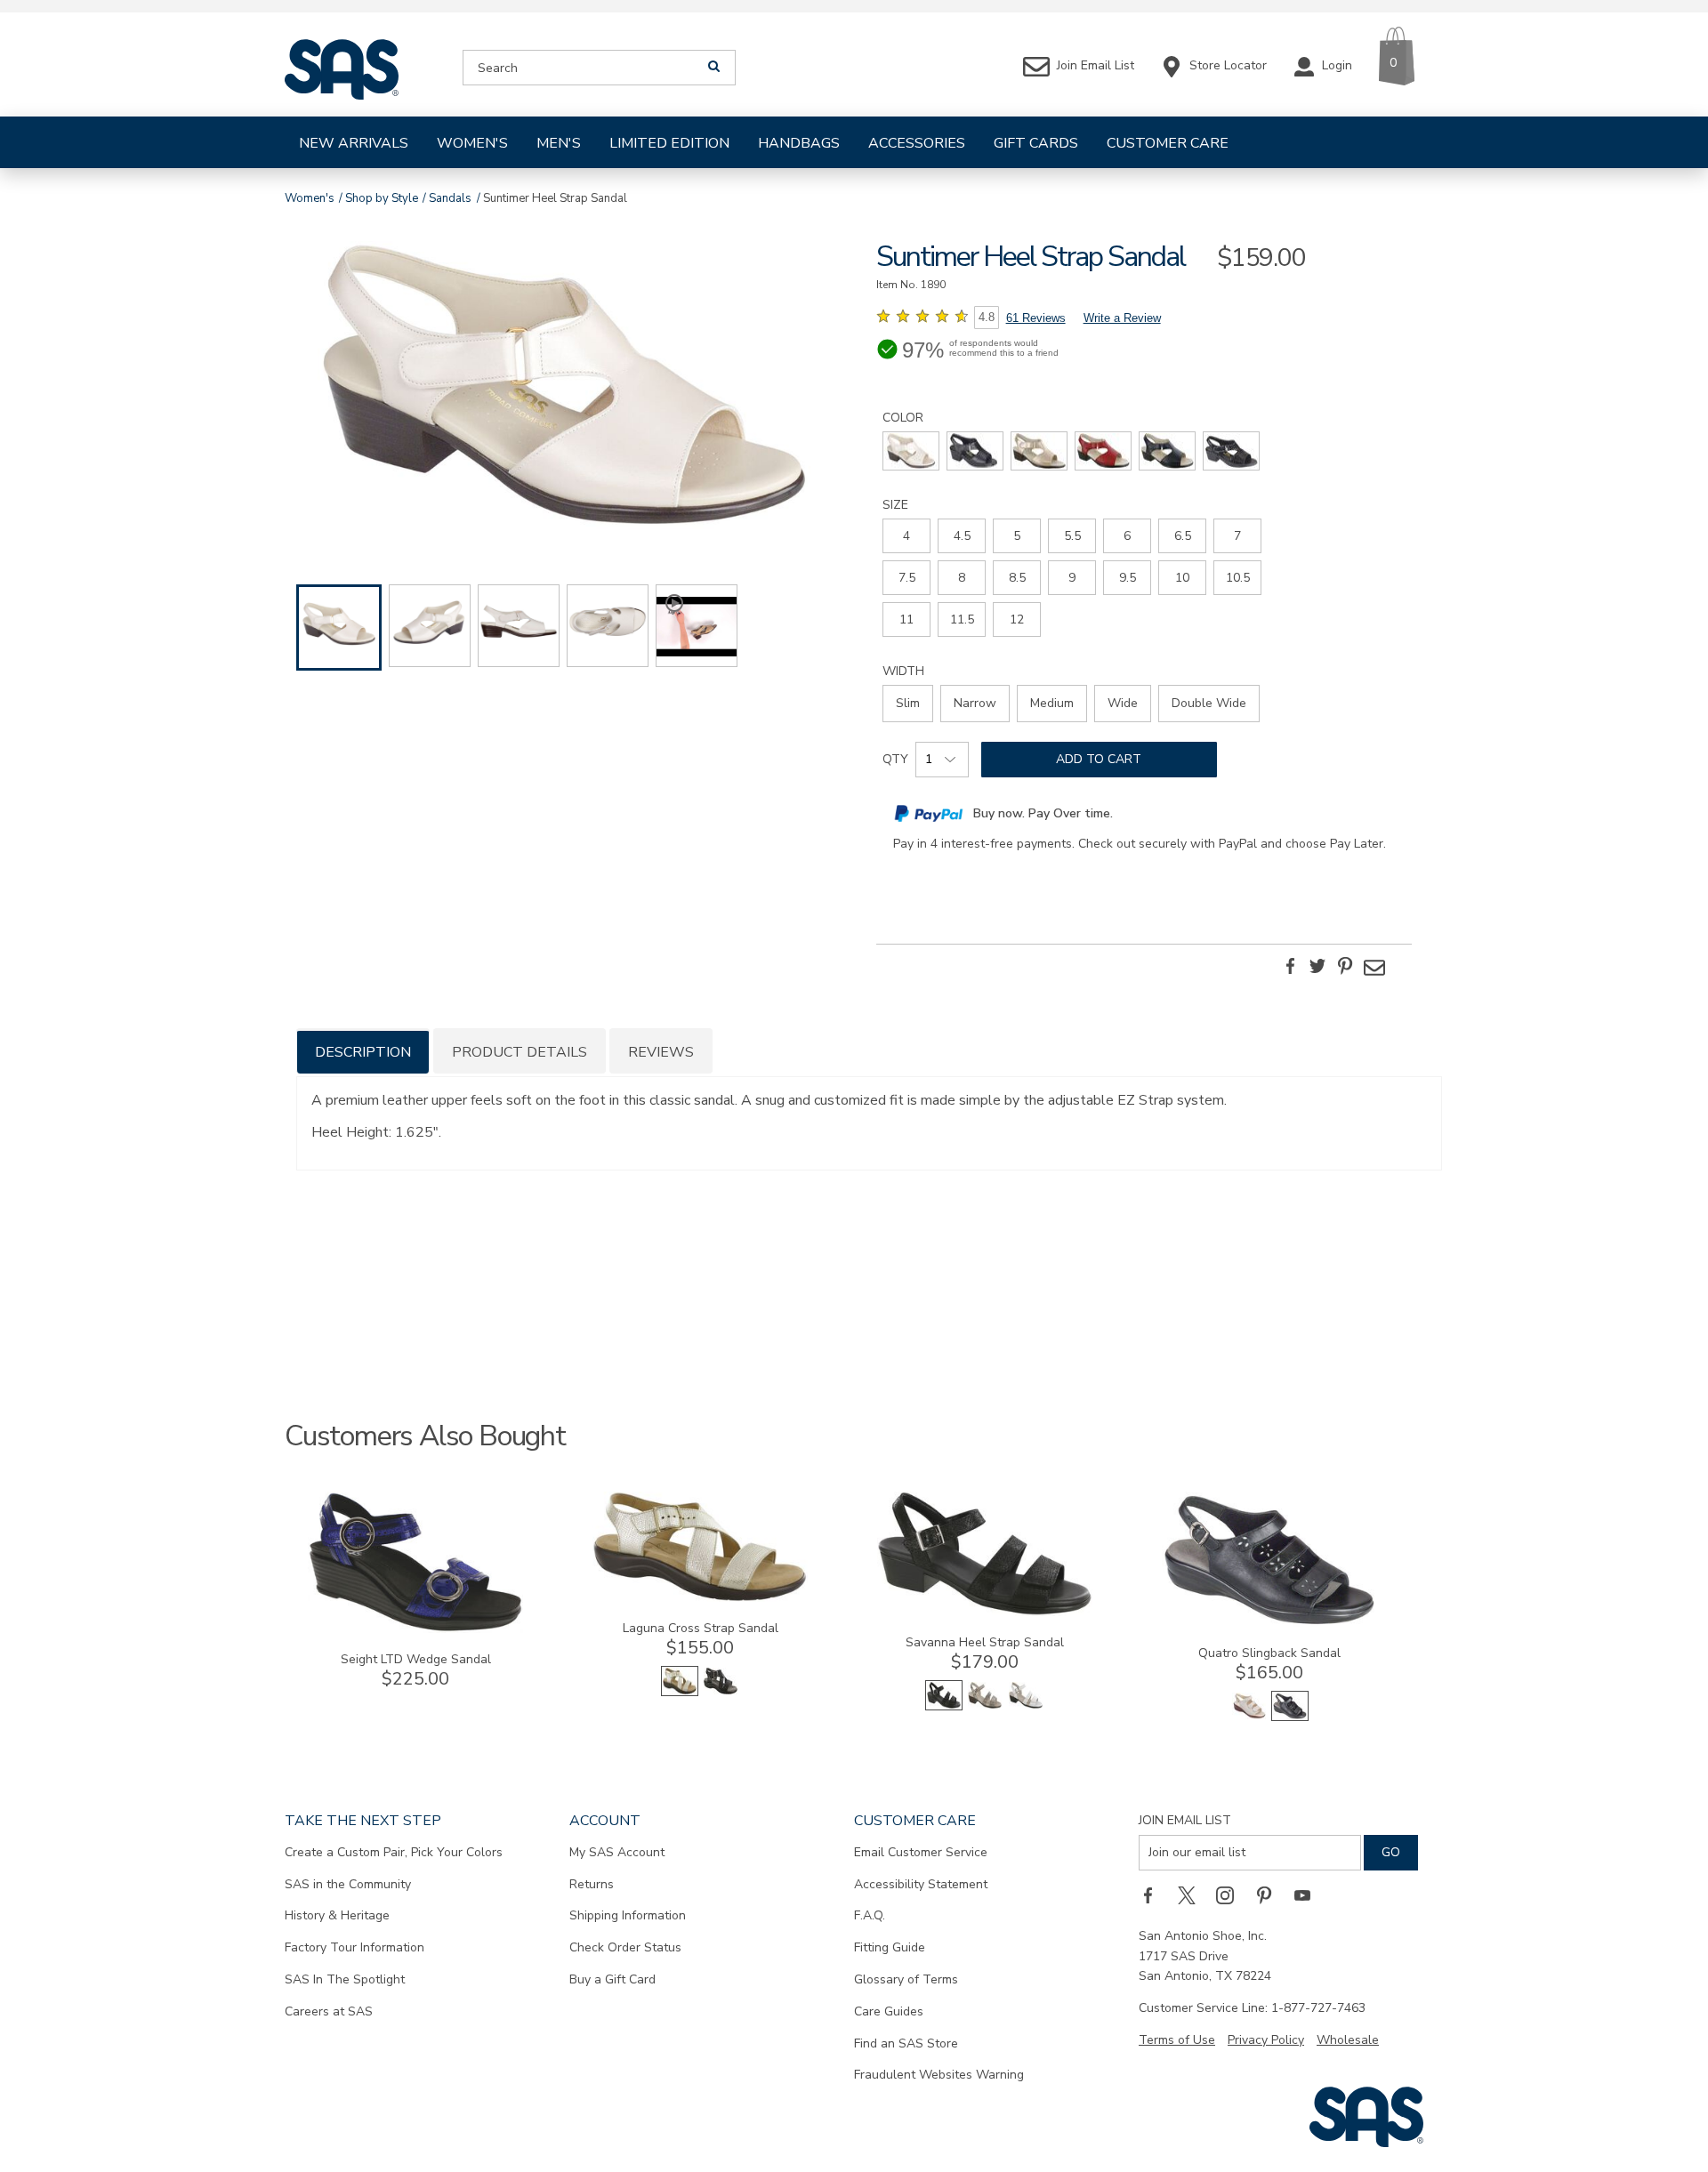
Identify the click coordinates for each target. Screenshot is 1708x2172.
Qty (895, 759)
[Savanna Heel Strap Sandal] (985, 1612)
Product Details (520, 1052)
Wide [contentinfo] (1123, 703)
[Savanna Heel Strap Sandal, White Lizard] (1026, 1706)
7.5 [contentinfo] (907, 578)
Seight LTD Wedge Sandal (416, 1659)
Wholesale (1348, 2040)
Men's (559, 143)
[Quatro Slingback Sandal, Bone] (1249, 1717)
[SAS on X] (1193, 1895)
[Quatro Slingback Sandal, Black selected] (1290, 1717)
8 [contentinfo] (962, 578)
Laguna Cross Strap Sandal (701, 1628)
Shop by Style (382, 198)
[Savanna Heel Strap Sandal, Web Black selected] (944, 1706)
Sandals (450, 198)
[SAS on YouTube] (1309, 1895)
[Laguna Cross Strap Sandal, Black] (721, 1692)
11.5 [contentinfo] (962, 619)
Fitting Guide (890, 1947)
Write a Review (1122, 318)
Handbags (799, 143)
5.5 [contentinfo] (1072, 536)
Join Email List (1185, 1820)
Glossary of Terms (906, 1979)
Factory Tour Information (354, 1947)
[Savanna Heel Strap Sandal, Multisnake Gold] (985, 1706)
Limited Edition (669, 143)
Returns (592, 1884)
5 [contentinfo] (1017, 536)
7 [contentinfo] (1237, 536)
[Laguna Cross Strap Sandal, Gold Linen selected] (680, 1692)
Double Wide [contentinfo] (1209, 703)
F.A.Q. (870, 1915)
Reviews (661, 1052)
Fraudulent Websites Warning (939, 2075)
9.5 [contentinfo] (1128, 578)
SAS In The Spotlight (345, 1979)
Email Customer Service (921, 1852)
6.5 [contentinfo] (1183, 536)
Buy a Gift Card (612, 1979)
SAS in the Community (348, 1884)
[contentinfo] (911, 451)
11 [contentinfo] (906, 619)
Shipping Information (628, 1915)
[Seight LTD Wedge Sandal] (415, 1629)
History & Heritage (337, 1915)
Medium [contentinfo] (1052, 703)
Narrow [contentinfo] (975, 703)
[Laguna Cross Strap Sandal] (700, 1598)
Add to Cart (1099, 759)
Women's (472, 143)
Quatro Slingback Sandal (1269, 1653)
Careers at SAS (329, 2011)
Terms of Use (1177, 2040)
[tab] (363, 1051)
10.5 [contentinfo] (1238, 578)
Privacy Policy (1266, 2040)
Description (363, 1052)
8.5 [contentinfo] (1017, 578)
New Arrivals (354, 143)
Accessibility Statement (921, 1884)
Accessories (917, 143)
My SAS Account (617, 1852)
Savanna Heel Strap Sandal (985, 1642)
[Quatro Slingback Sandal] (1269, 1623)
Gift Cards (1036, 143)
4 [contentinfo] (906, 536)
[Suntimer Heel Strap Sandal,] (564, 388)
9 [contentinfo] (1072, 578)
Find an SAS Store (906, 2043)
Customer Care (1168, 143)
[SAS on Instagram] (1231, 1895)
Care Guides (889, 2011)
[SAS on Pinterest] (1270, 1895)
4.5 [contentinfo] (962, 536)
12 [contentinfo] (1017, 619)
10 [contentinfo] (1182, 578)
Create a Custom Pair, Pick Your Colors (394, 1852)
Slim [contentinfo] (908, 703)
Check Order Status (625, 1947)
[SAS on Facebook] (1154, 1895)
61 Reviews (1036, 318)
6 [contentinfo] (1127, 536)
